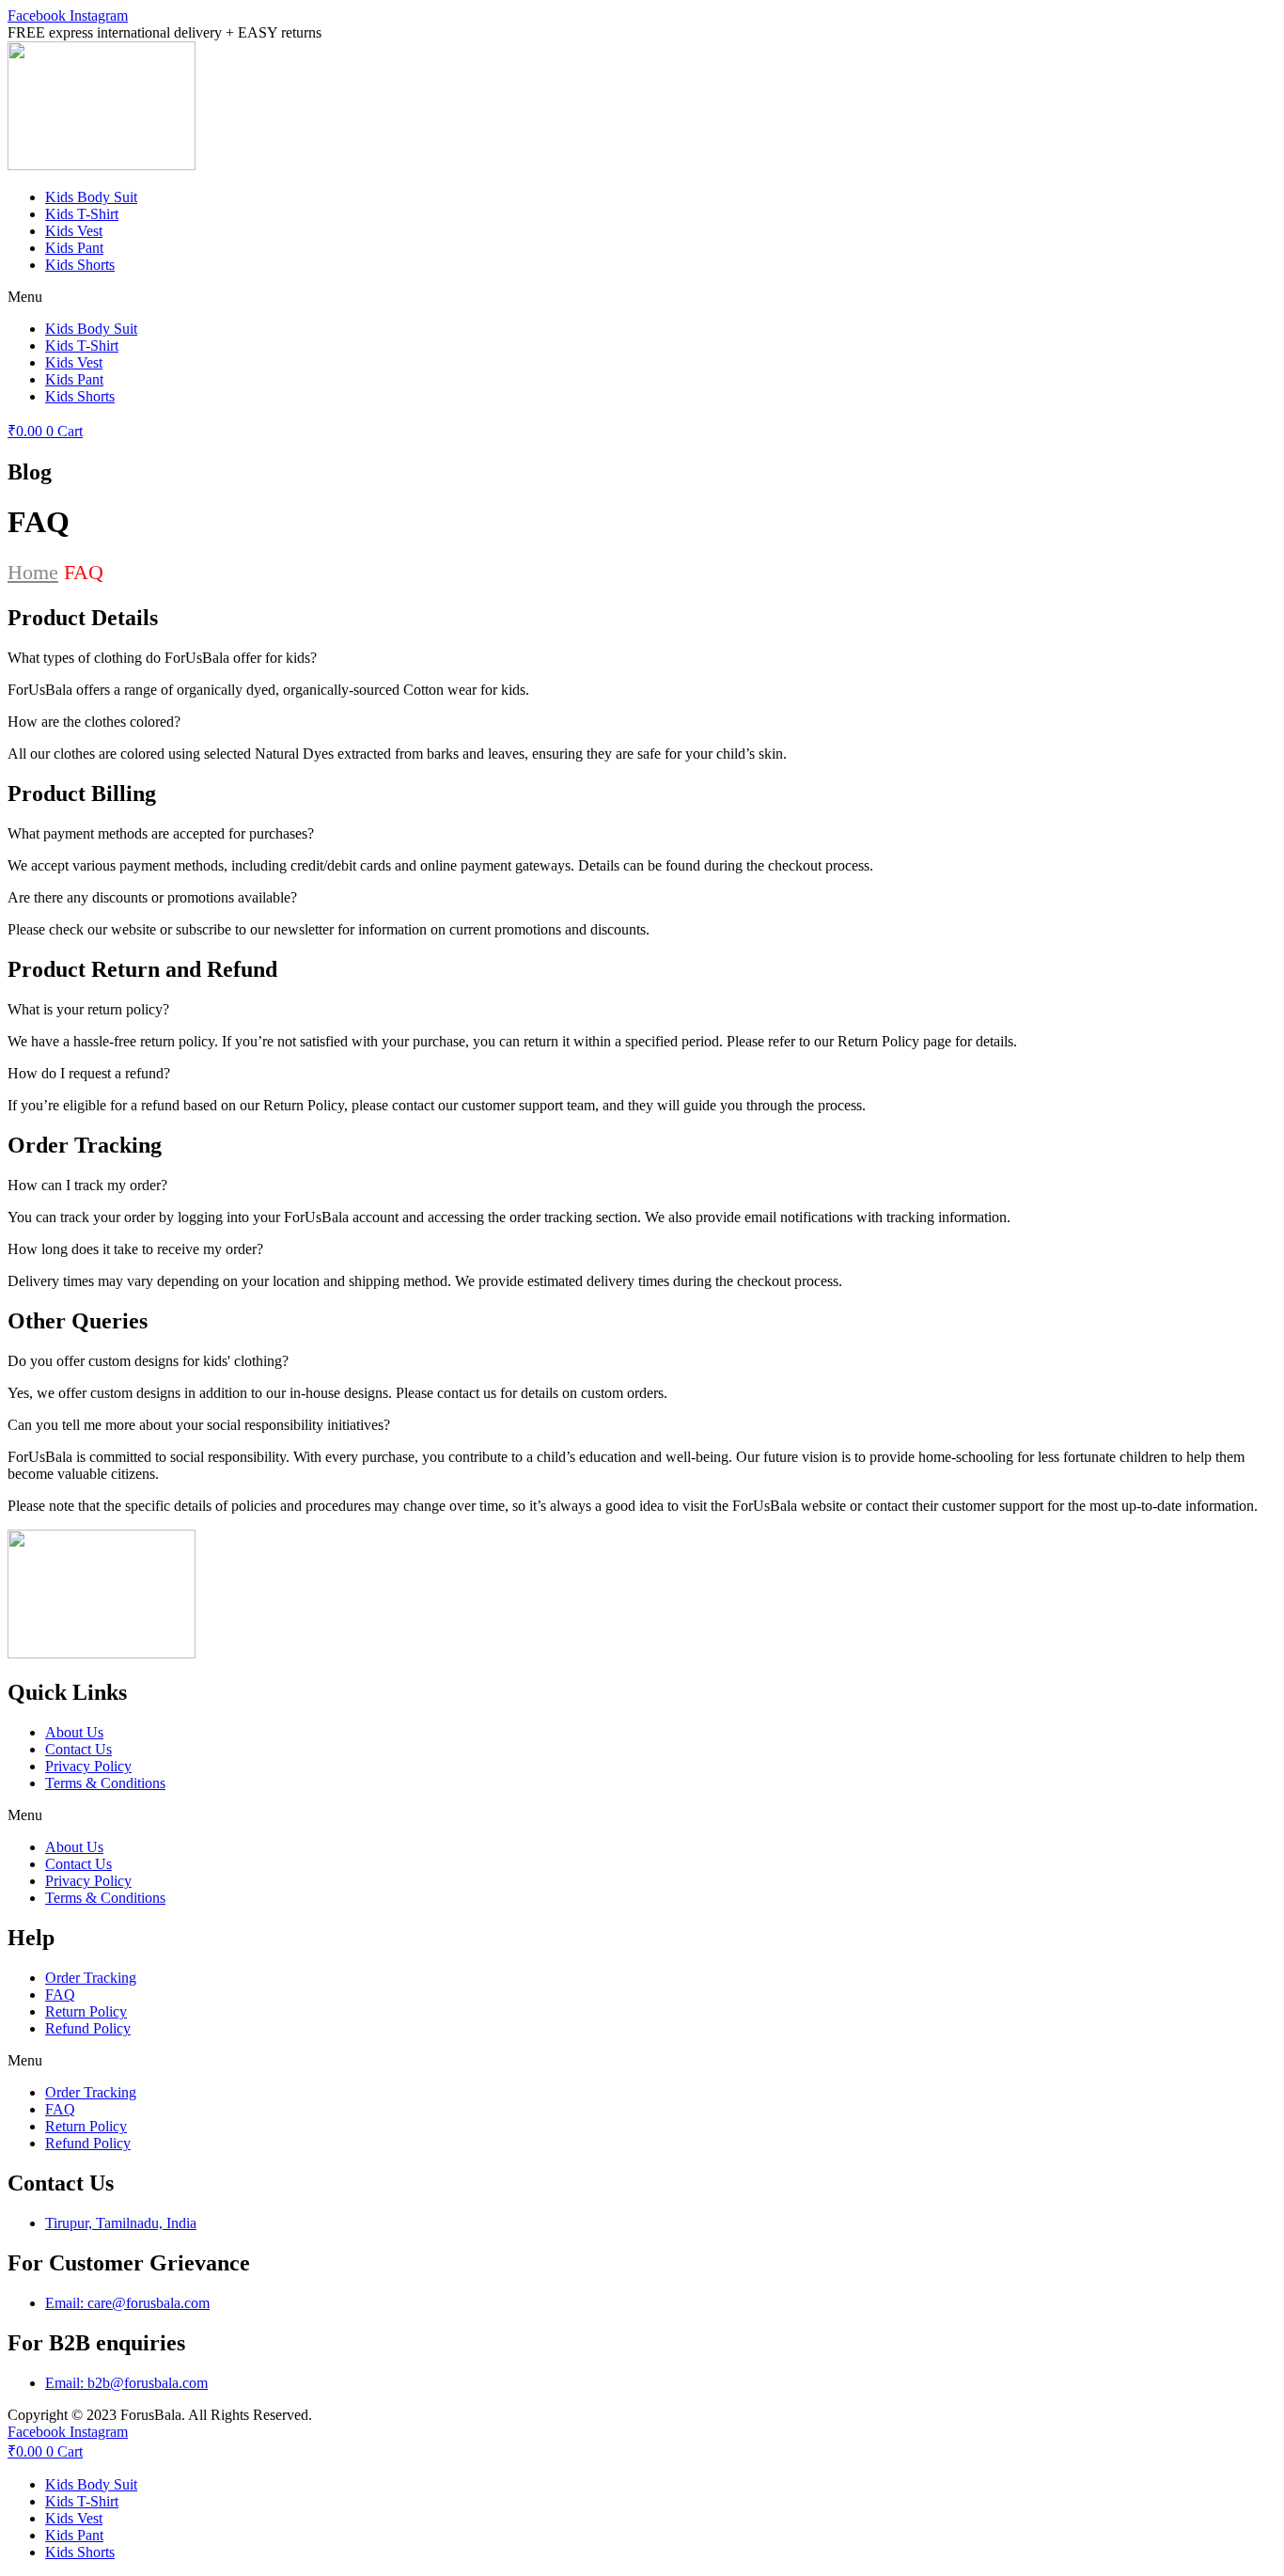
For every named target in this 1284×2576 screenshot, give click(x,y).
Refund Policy (88, 2028)
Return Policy (86, 2011)
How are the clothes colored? (94, 722)
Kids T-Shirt (82, 214)
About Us (74, 1732)
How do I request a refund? (89, 1073)
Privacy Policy (88, 1766)
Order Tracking (91, 1978)
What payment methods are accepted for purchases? (161, 833)
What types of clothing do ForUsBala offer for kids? (162, 658)
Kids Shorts (80, 265)
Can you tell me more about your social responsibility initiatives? (199, 1425)
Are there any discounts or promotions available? (152, 897)
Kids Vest (74, 231)
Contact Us (78, 1749)
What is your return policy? (88, 1009)
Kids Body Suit (91, 197)
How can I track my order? (87, 1185)
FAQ (60, 1995)
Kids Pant (74, 248)
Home (33, 572)
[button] (642, 297)
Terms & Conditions (105, 1783)
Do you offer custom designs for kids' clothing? (148, 1361)
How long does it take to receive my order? (135, 1249)
